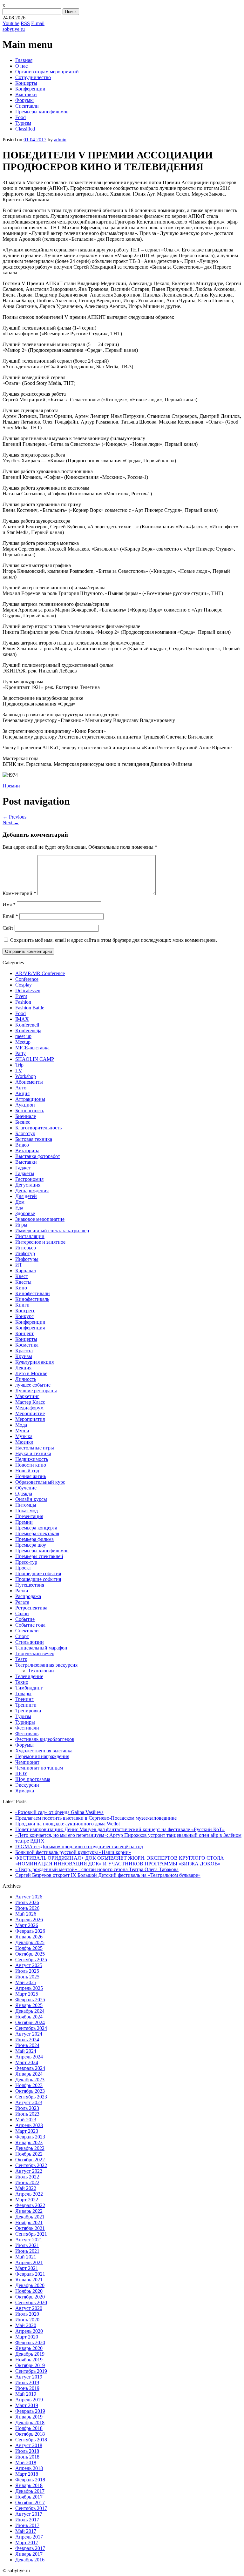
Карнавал (26, 1271)
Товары (23, 1693)
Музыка (24, 1436)
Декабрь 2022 (30, 2148)
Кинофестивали (33, 1293)
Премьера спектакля (37, 1533)
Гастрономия (29, 1179)
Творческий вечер (35, 1653)
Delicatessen (28, 990)
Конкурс (24, 1316)
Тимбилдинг (29, 1688)
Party (20, 1053)
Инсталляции (30, 1236)
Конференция (30, 1328)
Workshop (26, 1076)
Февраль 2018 (30, 2480)
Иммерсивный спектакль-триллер (52, 1231)
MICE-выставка (32, 1048)
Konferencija (28, 1030)
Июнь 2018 (27, 2457)
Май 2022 (26, 2188)
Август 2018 (29, 2445)
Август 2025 (29, 1965)
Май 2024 (26, 2051)
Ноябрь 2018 (29, 2428)
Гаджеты (25, 1173)
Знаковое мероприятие (40, 1219)
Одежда (24, 1493)
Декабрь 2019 (30, 2354)
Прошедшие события (38, 1573)
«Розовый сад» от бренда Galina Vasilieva (59, 1812)
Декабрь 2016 (30, 2560)
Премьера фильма (34, 1539)
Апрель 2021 (29, 2262)
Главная (24, 60)
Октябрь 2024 (30, 2022)
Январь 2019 (29, 2417)
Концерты (26, 83)
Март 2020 (27, 2337)
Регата (22, 1602)
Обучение (26, 1488)
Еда (19, 1208)
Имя (9, 904)
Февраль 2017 (30, 2548)
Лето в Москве (31, 1373)
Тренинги (26, 1705)
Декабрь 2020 (30, 2285)
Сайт (8, 928)
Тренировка (28, 1711)
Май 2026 (26, 1914)
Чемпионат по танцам (39, 1768)
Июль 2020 (27, 2314)
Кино (21, 1288)
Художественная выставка (44, 1751)
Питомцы (26, 1505)
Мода (21, 1425)
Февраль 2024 (30, 2068)
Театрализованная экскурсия (46, 1665)
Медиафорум (29, 1408)
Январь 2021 (29, 2280)
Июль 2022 (27, 2177)
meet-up (23, 1036)
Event (21, 996)
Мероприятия (30, 1419)
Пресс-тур (26, 1562)
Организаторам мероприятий (47, 72)
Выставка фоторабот (38, 1156)
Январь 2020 (29, 2348)
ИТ (19, 1265)
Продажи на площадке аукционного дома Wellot (68, 1824)
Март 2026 (27, 1925)
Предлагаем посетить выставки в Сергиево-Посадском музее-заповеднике (96, 1818)
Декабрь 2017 (30, 2491)
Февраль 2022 (30, 2205)
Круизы (24, 1356)
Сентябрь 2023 (31, 2097)
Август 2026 (29, 1897)
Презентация (29, 1516)
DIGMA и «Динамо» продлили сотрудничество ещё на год (79, 1847)
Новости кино (31, 1465)
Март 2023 (27, 2131)
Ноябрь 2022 (29, 2154)
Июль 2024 (27, 2040)
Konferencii (27, 1025)
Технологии (41, 1671)
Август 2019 (29, 2377)
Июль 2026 (27, 1902)
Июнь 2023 (27, 2114)
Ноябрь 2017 (29, 2497)
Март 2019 (27, 2405)
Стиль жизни (30, 1642)
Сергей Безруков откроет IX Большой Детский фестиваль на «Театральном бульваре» (108, 1875)
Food (20, 117)
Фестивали (27, 1728)
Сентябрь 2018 (31, 2440)
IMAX (22, 1019)
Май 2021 (26, 2257)
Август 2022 (29, 2171)
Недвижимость (32, 1459)
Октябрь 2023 (30, 2091)
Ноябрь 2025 (29, 1948)
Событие (25, 1619)
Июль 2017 (27, 2520)
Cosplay (24, 985)
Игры (21, 1225)
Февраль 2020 (30, 2342)
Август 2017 (29, 2514)
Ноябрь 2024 (29, 2017)
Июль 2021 (27, 2245)
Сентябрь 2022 (31, 2165)
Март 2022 (27, 2200)
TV (19, 1071)
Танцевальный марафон (41, 1648)
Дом (20, 1202)
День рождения (32, 1191)
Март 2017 (27, 2543)
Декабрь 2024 (30, 2011)
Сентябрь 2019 (31, 2371)
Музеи (22, 1431)
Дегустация (28, 1185)
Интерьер (26, 1248)
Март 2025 (27, 1994)
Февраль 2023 (30, 2137)
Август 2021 (29, 2240)
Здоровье (25, 1213)
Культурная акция (34, 1362)
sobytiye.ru (14, 29)
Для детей (26, 1196)
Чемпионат (27, 1762)
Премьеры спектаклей (39, 1556)
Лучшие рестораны (36, 1391)
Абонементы (29, 1082)
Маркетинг (27, 1396)
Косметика (27, 1345)
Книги (22, 1305)
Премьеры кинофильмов (42, 112)
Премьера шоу (31, 1545)
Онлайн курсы (31, 1499)
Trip (19, 1065)
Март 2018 (27, 2474)
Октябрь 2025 (30, 1954)
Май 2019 (26, 2394)
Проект (23, 1568)
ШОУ (21, 1773)
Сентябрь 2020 (31, 2302)
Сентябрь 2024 (31, 2028)
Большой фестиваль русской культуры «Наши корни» (73, 1852)
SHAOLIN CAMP (35, 1059)
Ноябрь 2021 (29, 2222)
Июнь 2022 (27, 2182)
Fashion (23, 1002)
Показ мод (27, 1511)
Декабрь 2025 (30, 1942)
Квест (22, 1276)
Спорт (22, 1636)
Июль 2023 (27, 2108)
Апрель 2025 (29, 1988)
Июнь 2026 (27, 1908)
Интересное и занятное (40, 1242)
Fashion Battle (30, 1008)
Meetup (23, 1042)
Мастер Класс (30, 1402)
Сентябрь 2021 (31, 2234)
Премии (11, 786)
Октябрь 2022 (30, 2160)
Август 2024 (29, 2034)
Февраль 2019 (30, 2411)
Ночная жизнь (31, 1476)
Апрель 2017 (29, 2537)
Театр (21, 1659)
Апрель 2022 (29, 2194)
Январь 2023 (29, 2142)
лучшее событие (33, 1385)
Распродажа (28, 1596)
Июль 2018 (27, 2451)
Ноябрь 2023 (29, 2085)
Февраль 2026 (30, 1931)
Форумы (24, 100)
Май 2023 (26, 2120)
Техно (22, 1682)
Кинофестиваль (32, 1299)
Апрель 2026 (29, 1920)
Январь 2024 (29, 2074)
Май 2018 (26, 2462)
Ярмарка (25, 1791)
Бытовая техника (34, 1139)
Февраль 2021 (30, 2274)
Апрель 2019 (29, 2400)
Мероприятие (30, 1413)
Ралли (22, 1591)
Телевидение (29, 1676)
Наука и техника (33, 1453)
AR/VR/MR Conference (40, 973)
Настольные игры (35, 1448)
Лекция (23, 1368)
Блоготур (25, 1133)
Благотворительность (38, 1128)
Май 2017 (26, 2531)
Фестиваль (27, 1733)
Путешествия (30, 1585)
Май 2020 (26, 2325)
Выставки (26, 94)
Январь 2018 (29, 2485)
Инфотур (25, 1253)
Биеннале (26, 1116)
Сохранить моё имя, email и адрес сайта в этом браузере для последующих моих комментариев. (114, 940)
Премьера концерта (36, 1528)
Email (10, 916)
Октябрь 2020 (30, 2297)
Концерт (24, 1333)
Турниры (25, 1722)
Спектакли (27, 106)
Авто (21, 1088)
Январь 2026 (29, 1937)
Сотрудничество (33, 77)
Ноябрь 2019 (29, 2360)
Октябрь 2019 (30, 2365)
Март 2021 (27, 2268)
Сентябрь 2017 (31, 2508)
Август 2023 (29, 2102)
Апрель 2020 (29, 2331)
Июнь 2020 (27, 2320)
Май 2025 (26, 1982)
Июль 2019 (27, 2382)
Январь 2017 (29, 2554)
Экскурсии (27, 1785)
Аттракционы (30, 1099)
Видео (22, 1145)
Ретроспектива (31, 1608)
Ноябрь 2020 (29, 2291)
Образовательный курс (40, 1482)
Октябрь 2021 (30, 2228)
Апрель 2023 (29, 2125)
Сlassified (25, 129)
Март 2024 (27, 2062)
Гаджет (23, 1168)
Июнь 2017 (27, 2525)
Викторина (27, 1151)
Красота (24, 1351)
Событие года (30, 1625)
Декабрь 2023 (30, 2080)
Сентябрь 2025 (31, 1960)
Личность (26, 1379)
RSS (25, 23)
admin (60, 140)
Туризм (23, 123)
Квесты (23, 1282)
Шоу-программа (33, 1779)
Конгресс (25, 1311)
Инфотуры (27, 1259)
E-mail (38, 23)
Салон (22, 1613)
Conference (27, 979)
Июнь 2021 (27, 2251)
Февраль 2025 (30, 2000)
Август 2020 (29, 2308)
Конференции (30, 89)
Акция (22, 1093)
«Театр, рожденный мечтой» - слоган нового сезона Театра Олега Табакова (97, 1869)
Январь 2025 (29, 2005)
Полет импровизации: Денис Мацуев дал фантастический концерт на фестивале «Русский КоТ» (120, 1829)
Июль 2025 (27, 1971)
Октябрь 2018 (30, 2434)
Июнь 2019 (27, 2388)
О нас (21, 66)
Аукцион (25, 1105)
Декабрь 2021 (30, 2217)
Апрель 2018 (29, 2468)
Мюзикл (24, 1442)
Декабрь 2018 (30, 2422)
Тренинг (24, 1699)
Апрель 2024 (29, 2057)
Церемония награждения (42, 1756)
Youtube (11, 23)
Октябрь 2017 (30, 2502)
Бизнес (23, 1122)
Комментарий (19, 893)
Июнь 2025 (27, 1977)
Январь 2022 (29, 2211)
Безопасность (30, 1111)
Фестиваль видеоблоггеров (45, 1739)
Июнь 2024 (27, 2045)
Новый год (27, 1471)
